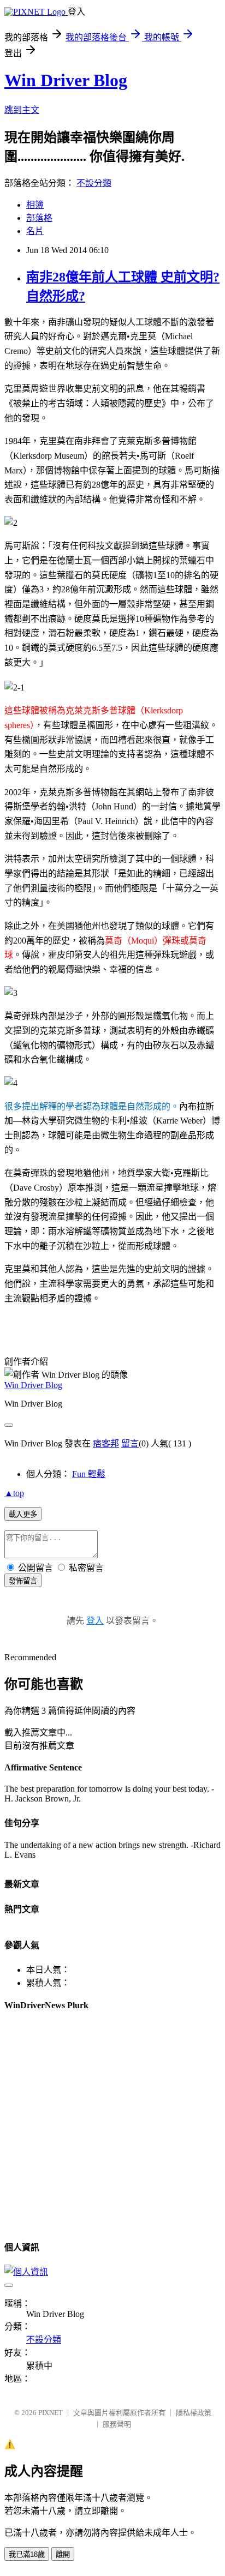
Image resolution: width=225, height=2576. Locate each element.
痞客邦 (106, 1443)
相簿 (35, 205)
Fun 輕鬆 (89, 1474)
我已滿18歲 (27, 2554)
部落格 (39, 218)
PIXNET (51, 2413)
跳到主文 (22, 110)
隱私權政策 (194, 2413)
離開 (63, 2554)
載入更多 (23, 1514)
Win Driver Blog (66, 80)
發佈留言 (23, 1581)
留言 (130, 1443)
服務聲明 (117, 2424)
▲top (14, 1493)
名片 (35, 231)
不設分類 (94, 183)
